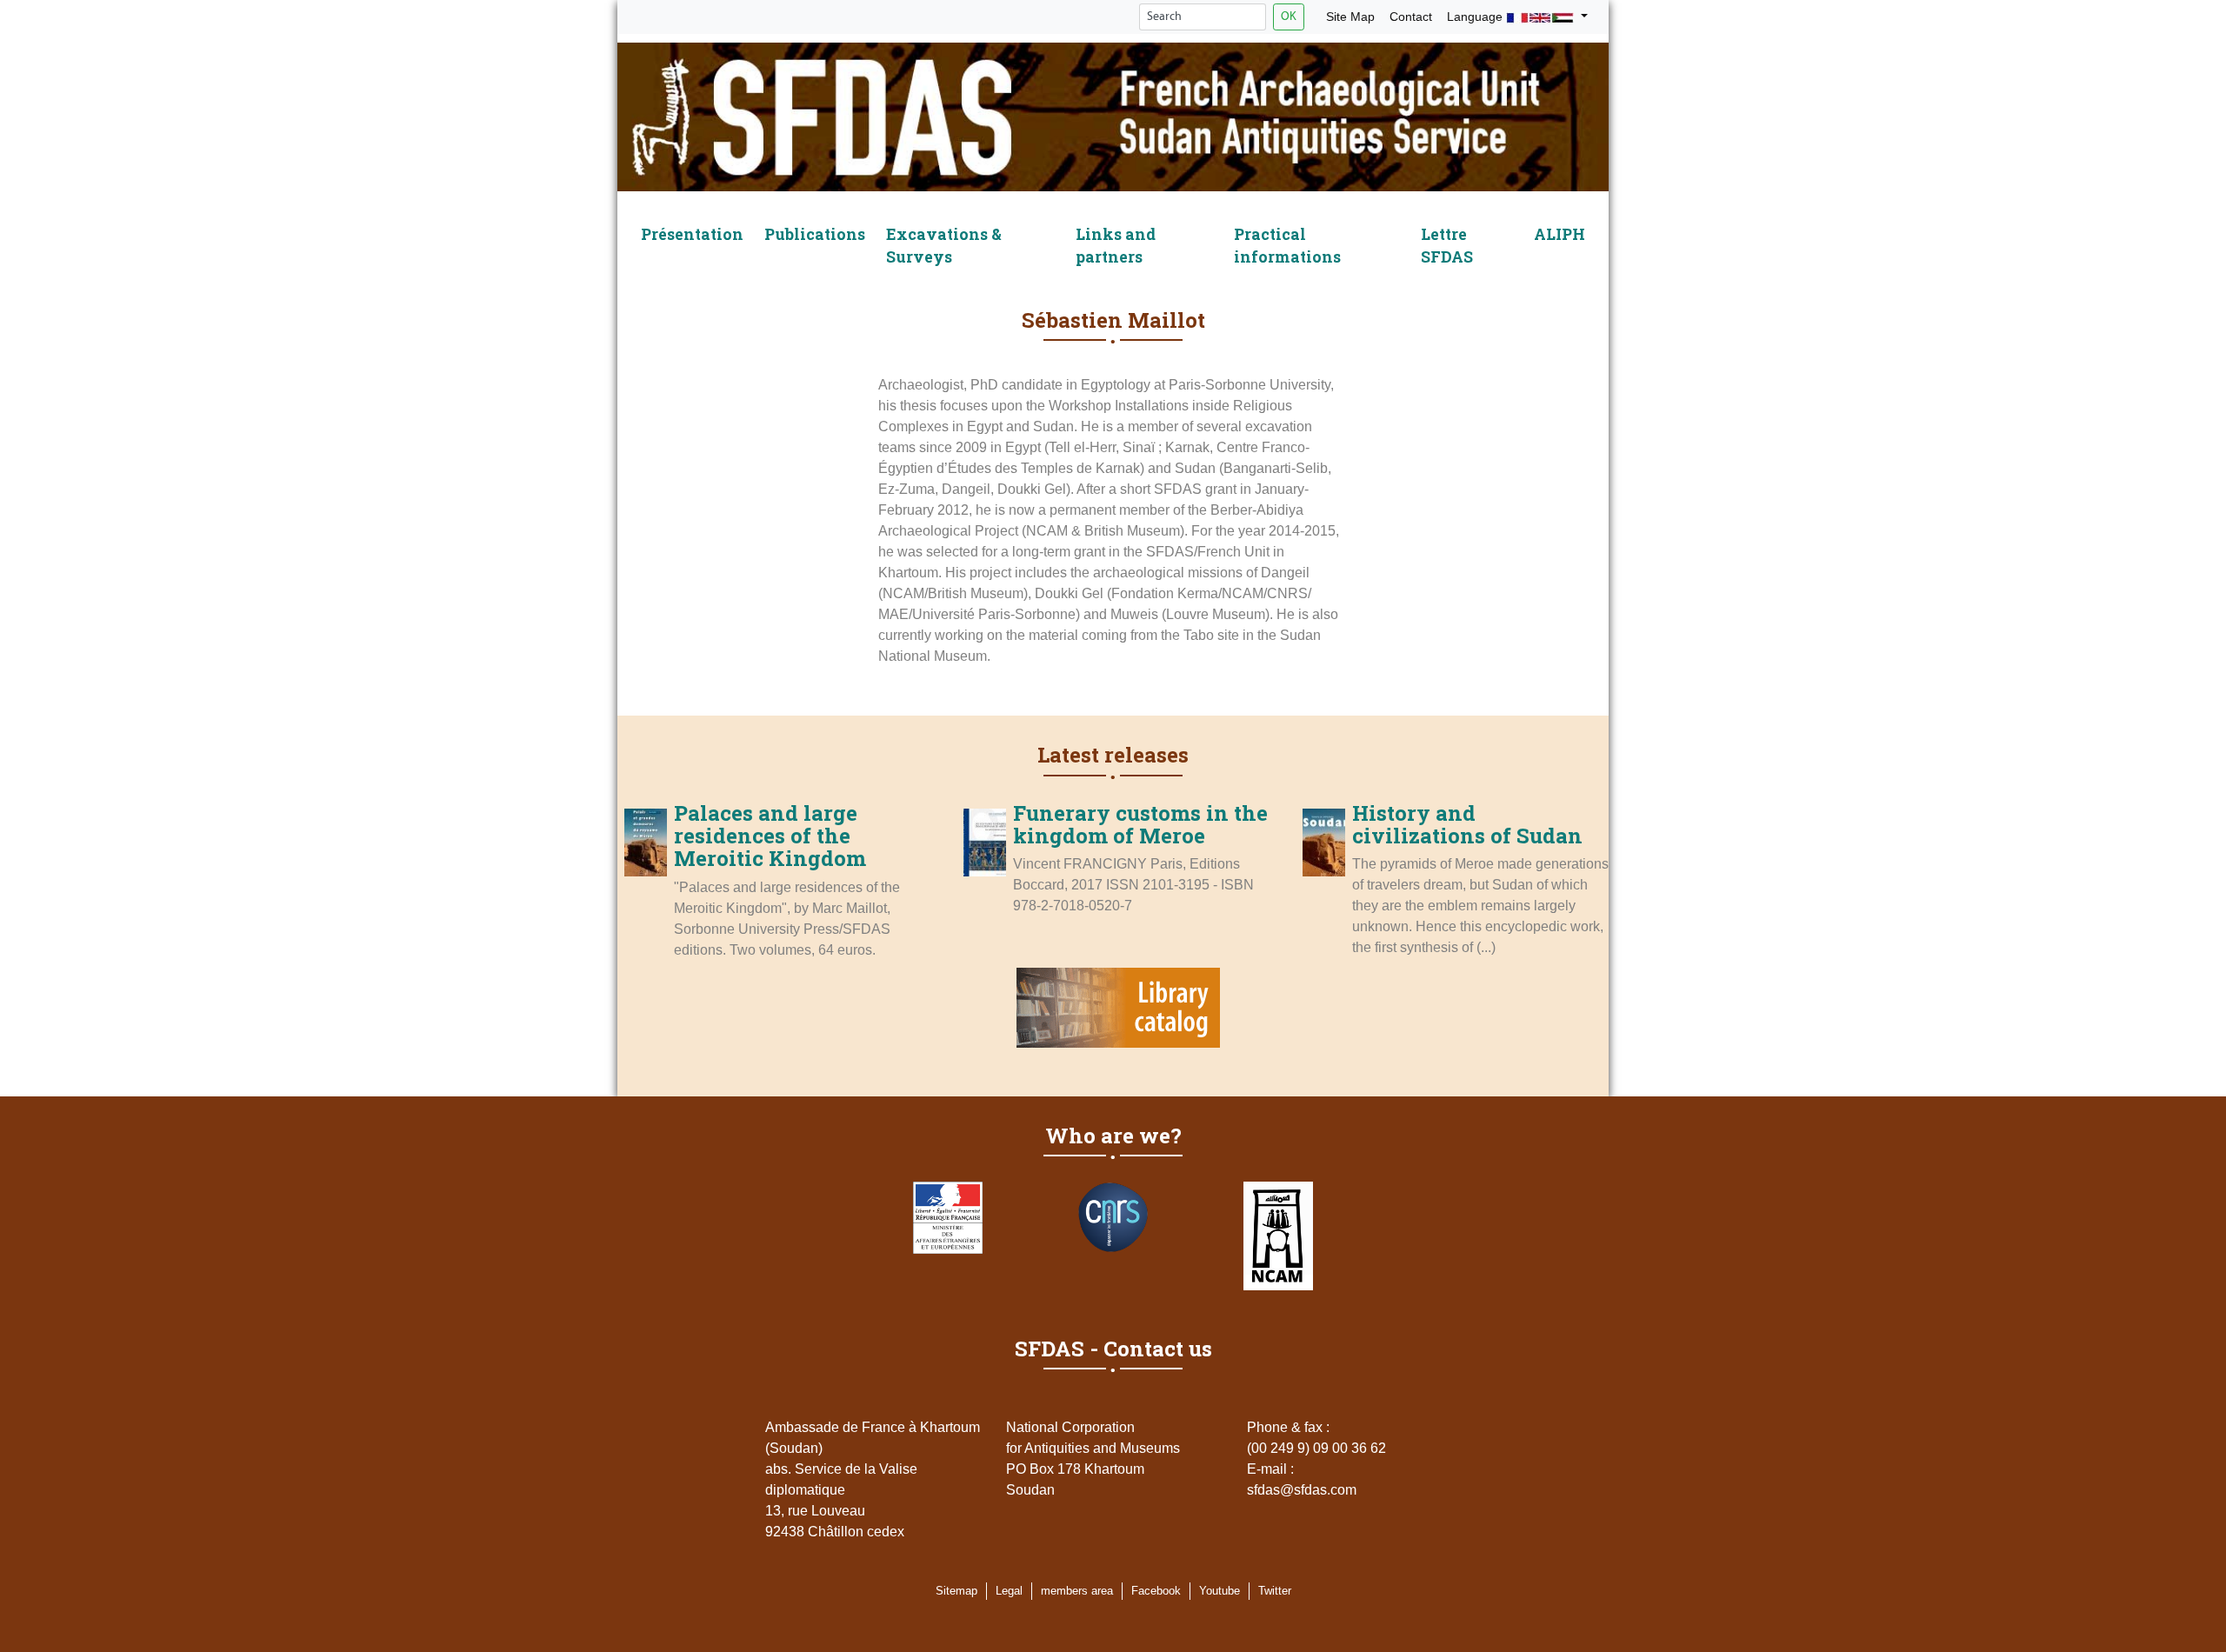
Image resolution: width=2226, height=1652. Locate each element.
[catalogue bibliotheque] (1118, 1011)
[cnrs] (1113, 1217)
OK (1289, 17)
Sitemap (956, 1591)
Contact (1411, 17)
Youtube (1220, 1591)
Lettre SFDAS (1447, 246)
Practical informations (1287, 246)
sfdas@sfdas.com (1302, 1490)
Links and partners (1116, 246)
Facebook (1156, 1591)
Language (1476, 17)
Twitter (1275, 1591)
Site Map (1350, 17)
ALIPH (1560, 234)
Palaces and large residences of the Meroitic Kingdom (770, 836)
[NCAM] (1278, 1236)
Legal (1009, 1591)
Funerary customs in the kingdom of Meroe (1140, 824)
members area (1077, 1591)
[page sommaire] (1113, 120)
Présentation (692, 234)
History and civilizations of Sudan (1467, 824)
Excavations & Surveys (944, 246)
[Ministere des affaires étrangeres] (948, 1218)
